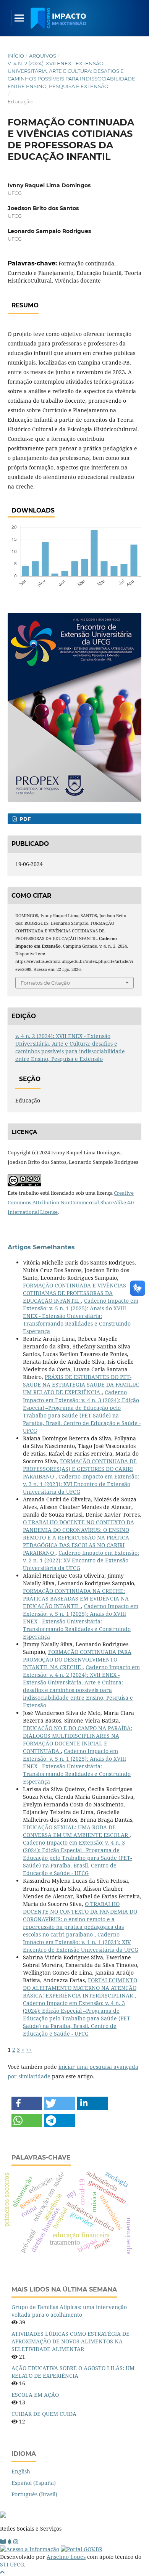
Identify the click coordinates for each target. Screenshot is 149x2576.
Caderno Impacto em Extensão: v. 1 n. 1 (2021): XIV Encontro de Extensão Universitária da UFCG (81, 1942)
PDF (24, 819)
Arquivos (43, 56)
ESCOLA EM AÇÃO (35, 2395)
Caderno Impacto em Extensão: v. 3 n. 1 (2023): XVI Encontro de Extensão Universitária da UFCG (81, 1484)
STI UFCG (12, 2564)
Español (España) (34, 2483)
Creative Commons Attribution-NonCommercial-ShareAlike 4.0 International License (71, 1202)
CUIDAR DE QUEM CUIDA (44, 2414)
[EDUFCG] (3, 2541)
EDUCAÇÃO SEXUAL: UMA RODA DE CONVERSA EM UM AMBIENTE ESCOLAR (76, 1831)
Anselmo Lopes (66, 2557)
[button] (27, 2103)
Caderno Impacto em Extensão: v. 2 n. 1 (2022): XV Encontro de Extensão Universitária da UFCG (81, 1560)
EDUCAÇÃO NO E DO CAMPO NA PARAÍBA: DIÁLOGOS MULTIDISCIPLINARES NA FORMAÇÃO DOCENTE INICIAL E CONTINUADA (78, 1740)
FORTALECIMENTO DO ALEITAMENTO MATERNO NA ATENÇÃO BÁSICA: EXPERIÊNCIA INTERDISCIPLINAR (80, 1988)
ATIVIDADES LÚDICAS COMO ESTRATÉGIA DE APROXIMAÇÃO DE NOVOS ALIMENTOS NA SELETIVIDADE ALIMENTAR (70, 2341)
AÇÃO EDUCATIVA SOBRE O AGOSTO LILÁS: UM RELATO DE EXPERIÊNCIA (73, 2372)
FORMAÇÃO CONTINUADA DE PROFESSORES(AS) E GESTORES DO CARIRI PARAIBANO (80, 1469)
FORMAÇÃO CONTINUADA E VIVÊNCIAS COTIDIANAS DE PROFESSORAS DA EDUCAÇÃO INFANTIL (74, 1293)
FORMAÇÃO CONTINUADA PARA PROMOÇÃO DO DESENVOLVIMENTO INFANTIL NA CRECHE (77, 1659)
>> (29, 2050)
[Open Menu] (19, 18)
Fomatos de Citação (45, 983)
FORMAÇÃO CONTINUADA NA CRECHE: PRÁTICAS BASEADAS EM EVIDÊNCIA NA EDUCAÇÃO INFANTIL (76, 1598)
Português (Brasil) (34, 2494)
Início (16, 56)
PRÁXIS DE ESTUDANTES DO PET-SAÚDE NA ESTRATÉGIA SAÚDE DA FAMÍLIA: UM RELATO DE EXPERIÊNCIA (81, 1384)
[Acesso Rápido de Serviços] (10, 2541)
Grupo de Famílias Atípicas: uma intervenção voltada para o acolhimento (69, 2311)
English (21, 2471)
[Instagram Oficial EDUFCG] (16, 2541)
